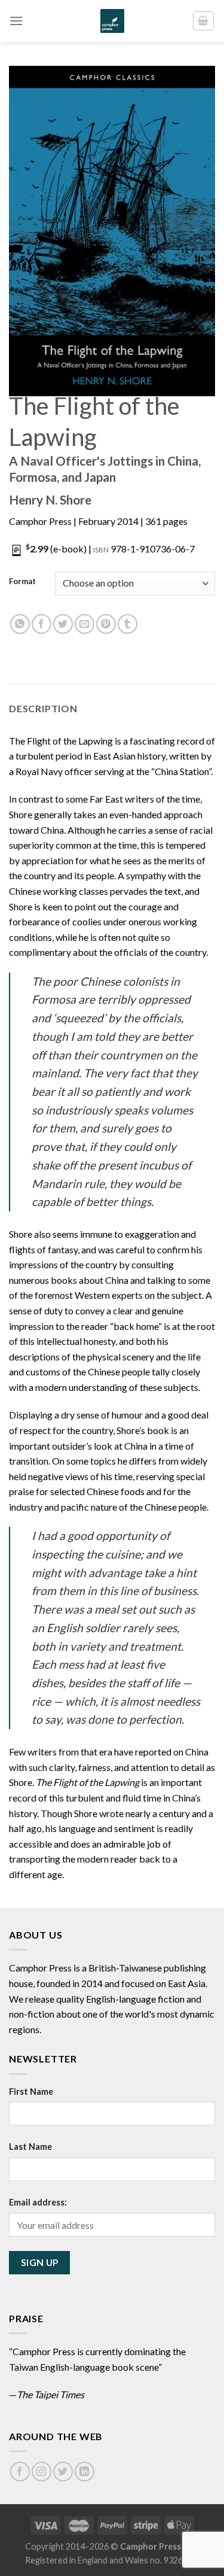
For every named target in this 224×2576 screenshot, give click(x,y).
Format (22, 582)
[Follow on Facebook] (20, 2472)
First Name (31, 2092)
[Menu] (16, 21)
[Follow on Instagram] (42, 2472)
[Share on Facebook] (42, 624)
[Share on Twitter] (63, 624)
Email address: (38, 2202)
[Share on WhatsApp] (20, 624)
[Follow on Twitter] (63, 2472)
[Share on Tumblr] (128, 624)
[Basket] (204, 21)
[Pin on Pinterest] (106, 624)
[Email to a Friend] (85, 624)
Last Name (30, 2147)
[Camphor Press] (112, 21)
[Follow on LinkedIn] (85, 2472)
